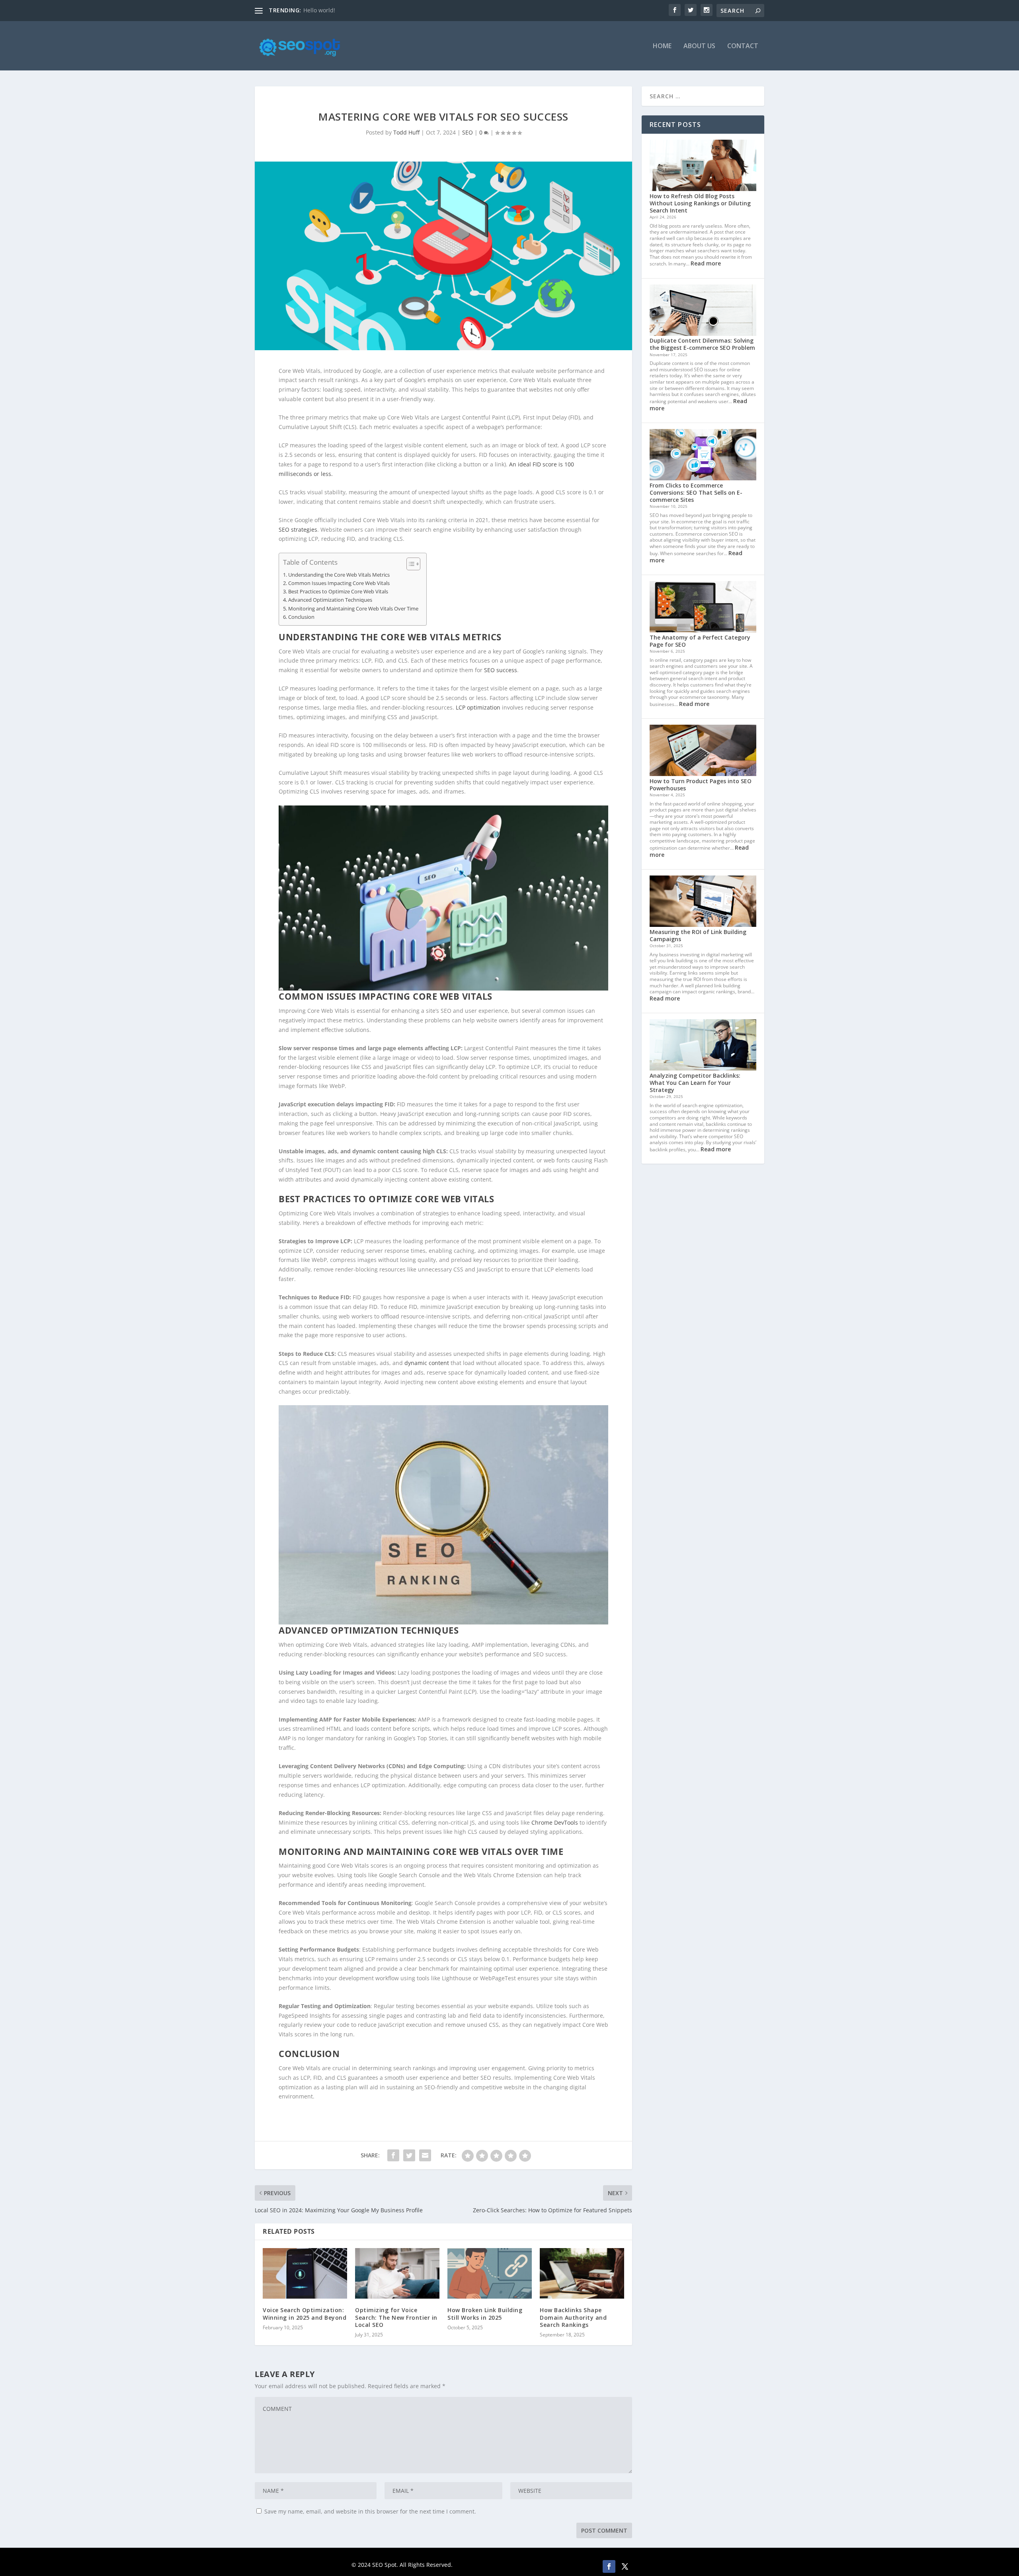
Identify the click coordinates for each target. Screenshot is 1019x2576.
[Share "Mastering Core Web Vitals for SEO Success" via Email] (425, 2155)
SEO (468, 132)
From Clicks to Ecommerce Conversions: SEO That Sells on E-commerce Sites (696, 492)
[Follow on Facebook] (609, 2566)
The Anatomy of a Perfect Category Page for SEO (700, 641)
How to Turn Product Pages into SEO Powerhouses (701, 785)
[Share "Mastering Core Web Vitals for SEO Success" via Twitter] (409, 2155)
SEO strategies (298, 529)
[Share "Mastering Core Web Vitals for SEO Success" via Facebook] (393, 2155)
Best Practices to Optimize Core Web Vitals (338, 592)
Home (662, 46)
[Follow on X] (625, 2566)
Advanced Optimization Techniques (330, 600)
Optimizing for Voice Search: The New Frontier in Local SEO (396, 2317)
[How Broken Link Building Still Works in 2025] (490, 2273)
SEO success (501, 670)
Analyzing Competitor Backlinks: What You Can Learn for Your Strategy (695, 1083)
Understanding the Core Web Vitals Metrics (339, 575)
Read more (706, 263)
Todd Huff (406, 132)
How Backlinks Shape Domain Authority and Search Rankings (573, 2317)
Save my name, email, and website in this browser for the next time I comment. (370, 2511)
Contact (743, 46)
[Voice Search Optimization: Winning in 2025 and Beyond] (305, 2273)
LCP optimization (478, 707)
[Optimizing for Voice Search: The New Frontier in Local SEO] (397, 2273)
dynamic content (427, 1363)
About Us (699, 46)
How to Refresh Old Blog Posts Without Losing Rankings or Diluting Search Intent (700, 203)
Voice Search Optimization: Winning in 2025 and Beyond (305, 2314)
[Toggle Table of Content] (409, 564)
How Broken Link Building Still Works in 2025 (485, 2314)
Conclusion (301, 617)
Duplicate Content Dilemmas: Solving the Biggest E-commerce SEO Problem (702, 344)
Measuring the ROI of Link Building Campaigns (698, 935)
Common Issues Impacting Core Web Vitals (339, 583)
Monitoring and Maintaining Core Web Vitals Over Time (353, 609)
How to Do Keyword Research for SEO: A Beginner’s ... (374, 10)
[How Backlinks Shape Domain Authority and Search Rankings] (582, 2273)
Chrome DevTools (555, 1822)
